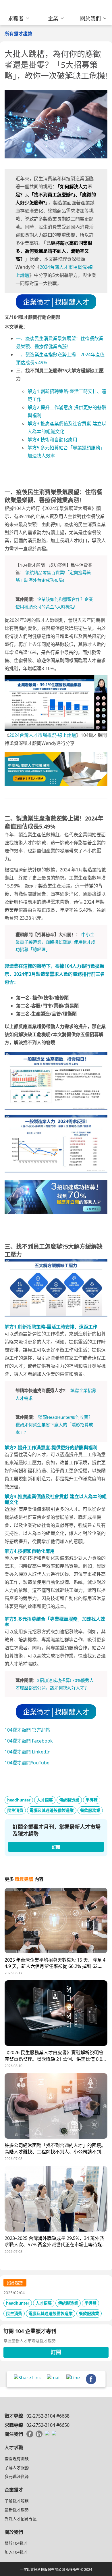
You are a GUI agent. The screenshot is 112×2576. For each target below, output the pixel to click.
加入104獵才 (16, 2552)
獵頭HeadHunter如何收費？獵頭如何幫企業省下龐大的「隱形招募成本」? (54, 1425)
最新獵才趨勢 (17, 2510)
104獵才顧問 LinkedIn (28, 1752)
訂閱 (56, 2352)
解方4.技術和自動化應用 (52, 440)
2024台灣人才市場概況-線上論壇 (43, 735)
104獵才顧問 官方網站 (27, 1730)
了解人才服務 (17, 2467)
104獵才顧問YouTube (27, 1763)
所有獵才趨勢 (18, 34)
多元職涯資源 (17, 2476)
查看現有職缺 (17, 2459)
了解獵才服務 (17, 2501)
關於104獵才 (16, 2543)
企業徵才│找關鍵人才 (56, 302)
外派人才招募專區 (21, 2519)
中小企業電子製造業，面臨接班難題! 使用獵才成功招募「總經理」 (55, 942)
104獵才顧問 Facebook (29, 1741)
